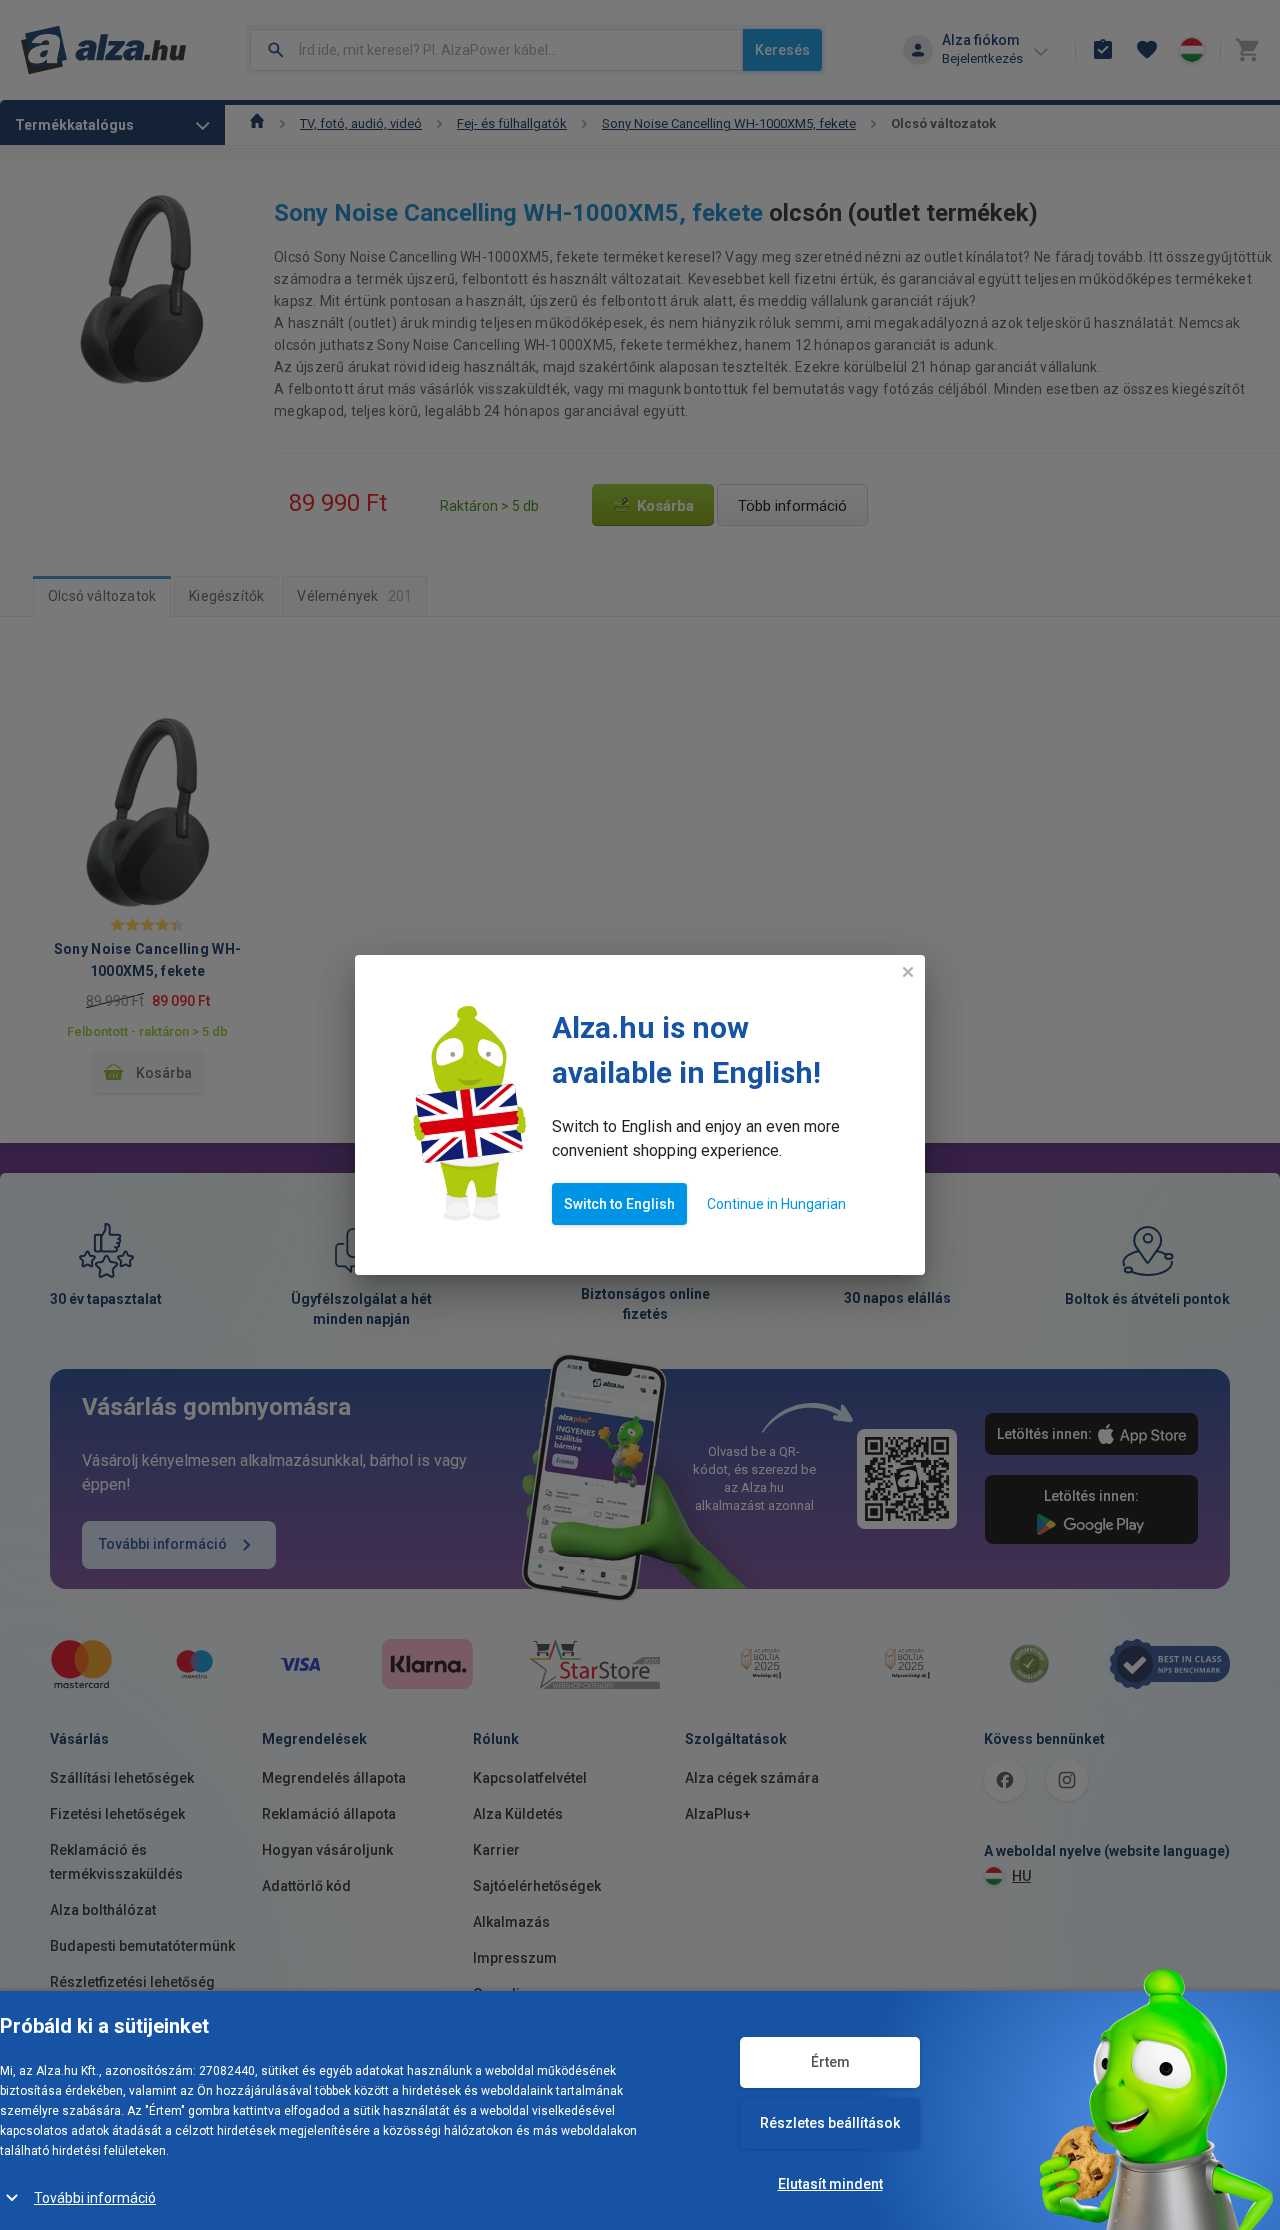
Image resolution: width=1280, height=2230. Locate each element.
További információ (95, 2198)
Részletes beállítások (830, 2123)
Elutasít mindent (830, 2184)
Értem (830, 2062)
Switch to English (619, 1204)
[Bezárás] (908, 972)
